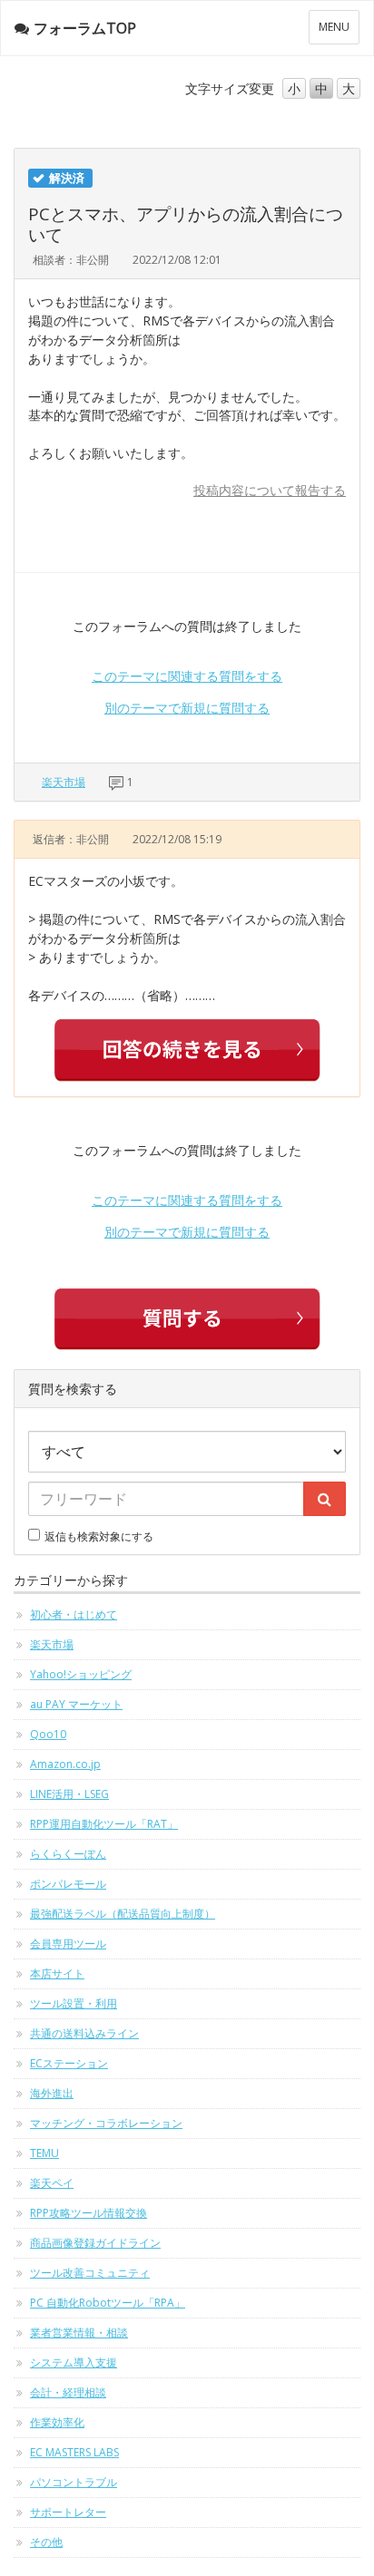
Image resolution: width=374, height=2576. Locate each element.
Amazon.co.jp (65, 1764)
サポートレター (68, 2512)
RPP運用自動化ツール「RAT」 (104, 1824)
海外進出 (52, 2093)
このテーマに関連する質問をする (187, 676)
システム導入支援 (74, 2362)
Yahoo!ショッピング (81, 1674)
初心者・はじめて (74, 1614)
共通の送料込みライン (84, 2033)
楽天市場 (64, 782)
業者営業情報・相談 (79, 2333)
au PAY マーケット (76, 1704)
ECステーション (69, 2063)
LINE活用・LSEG (69, 1794)
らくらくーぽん (68, 1854)
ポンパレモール (68, 1884)
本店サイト (57, 1973)
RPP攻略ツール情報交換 (89, 2213)
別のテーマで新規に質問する (187, 708)
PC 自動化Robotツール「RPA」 (108, 2303)
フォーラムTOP (85, 28)
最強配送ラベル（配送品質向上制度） (123, 1914)
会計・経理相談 (68, 2392)
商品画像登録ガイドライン (95, 2243)
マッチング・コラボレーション (106, 2123)
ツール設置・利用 (74, 2003)
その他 (46, 2542)
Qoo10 (48, 1734)
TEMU (44, 2153)
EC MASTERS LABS (74, 2452)
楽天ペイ (52, 2183)
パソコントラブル (74, 2482)
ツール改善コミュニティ (90, 2273)
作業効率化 (57, 2422)
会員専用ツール (68, 1944)
